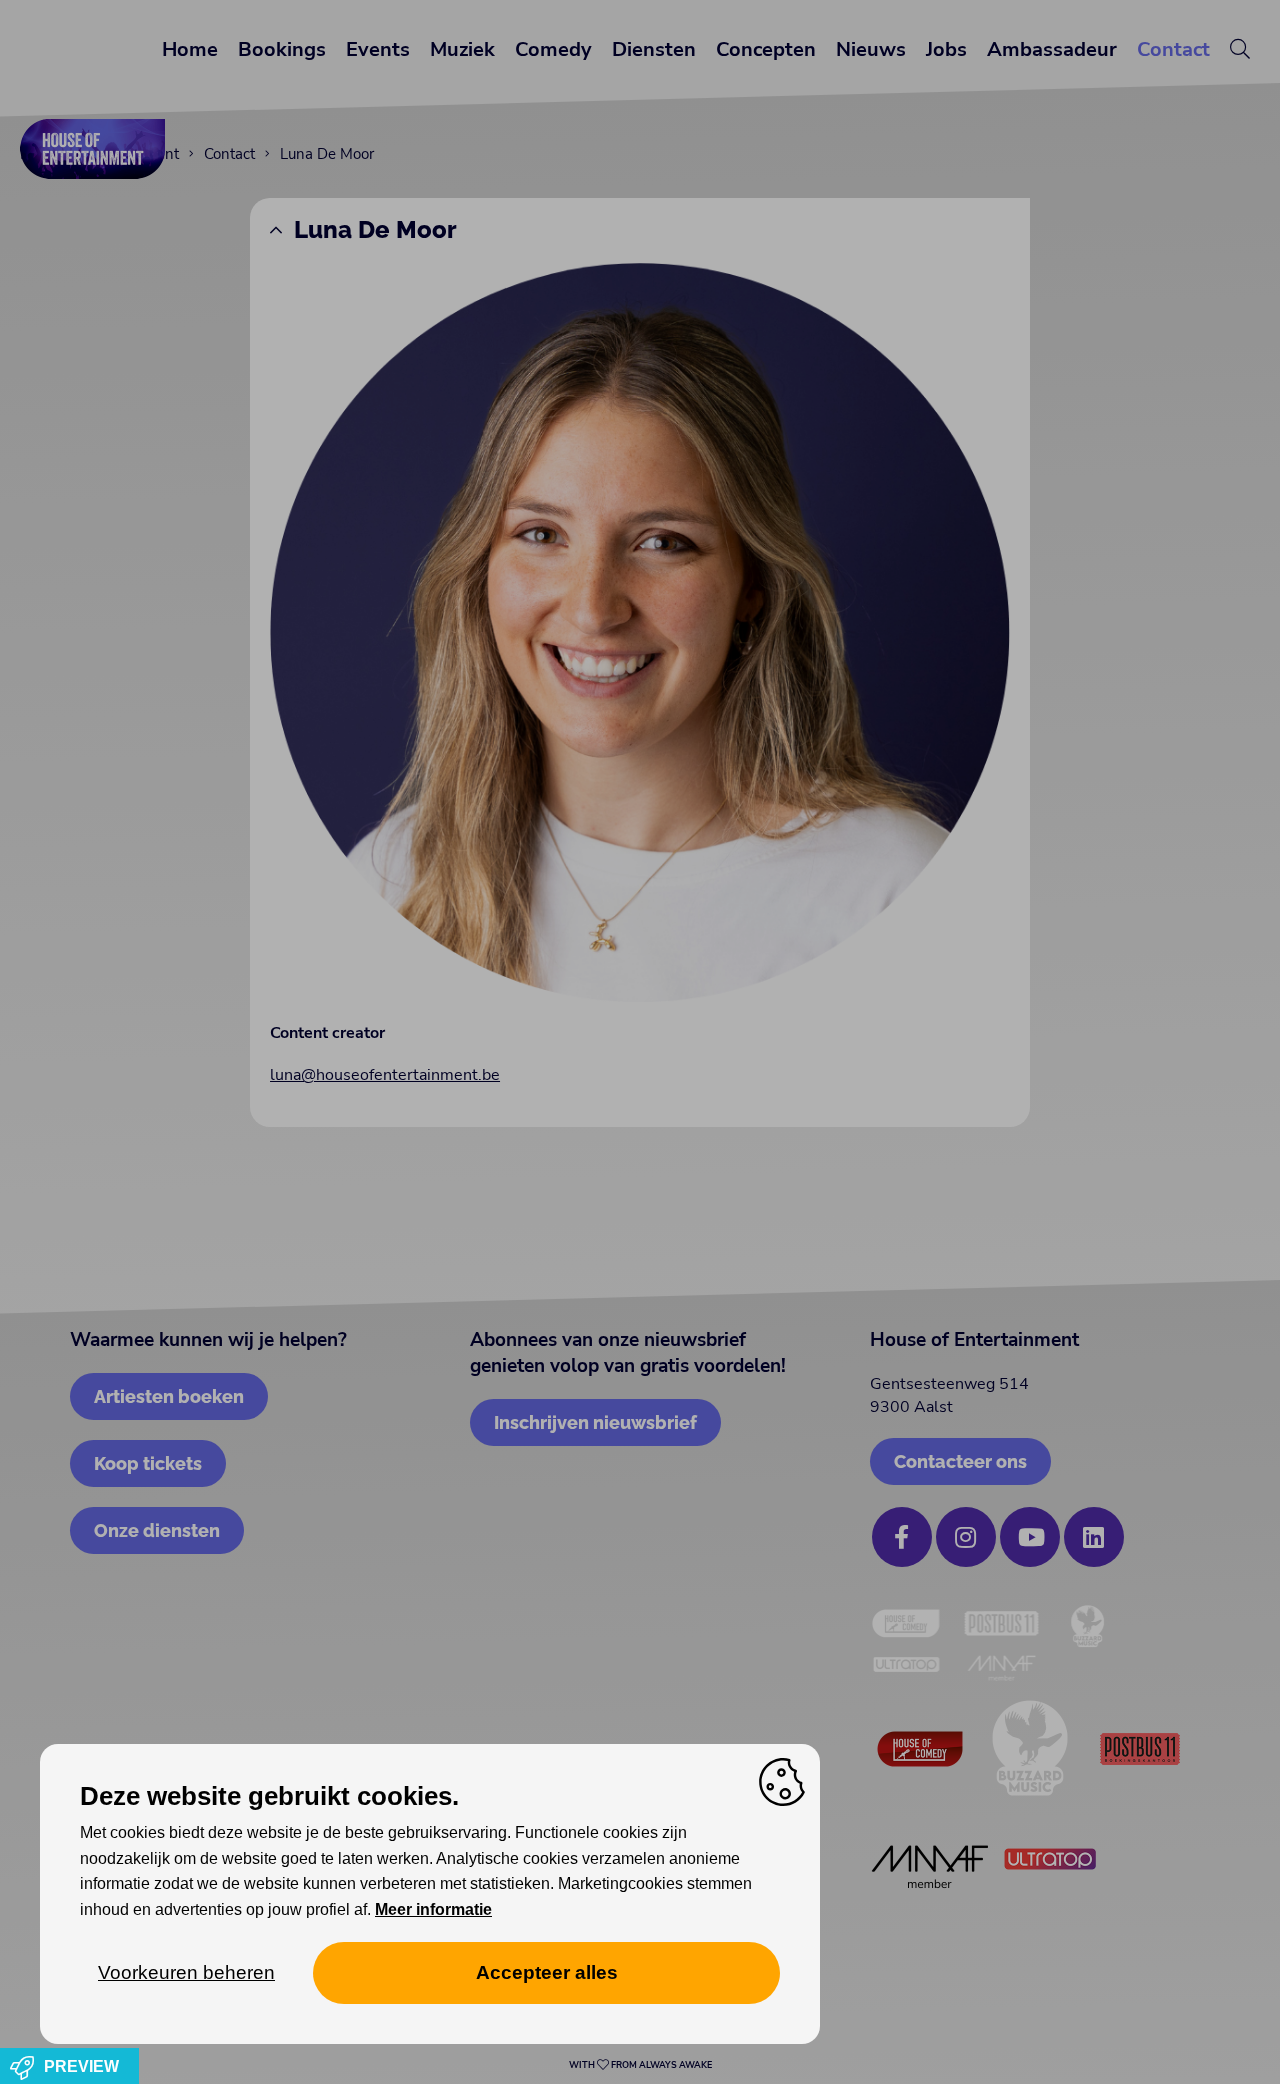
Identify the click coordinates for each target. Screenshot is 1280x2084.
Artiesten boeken (169, 1396)
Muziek (462, 49)
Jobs (946, 49)
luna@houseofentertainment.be (385, 1075)
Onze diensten (157, 1530)
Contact (1173, 49)
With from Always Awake (640, 2065)
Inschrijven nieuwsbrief (595, 1422)
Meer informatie (433, 1909)
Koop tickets (148, 1463)
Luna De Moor (375, 229)
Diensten (654, 49)
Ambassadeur (1052, 49)
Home (190, 49)
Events (378, 49)
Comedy (553, 49)
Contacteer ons (960, 1461)
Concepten (766, 49)
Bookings (282, 49)
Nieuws (871, 49)
